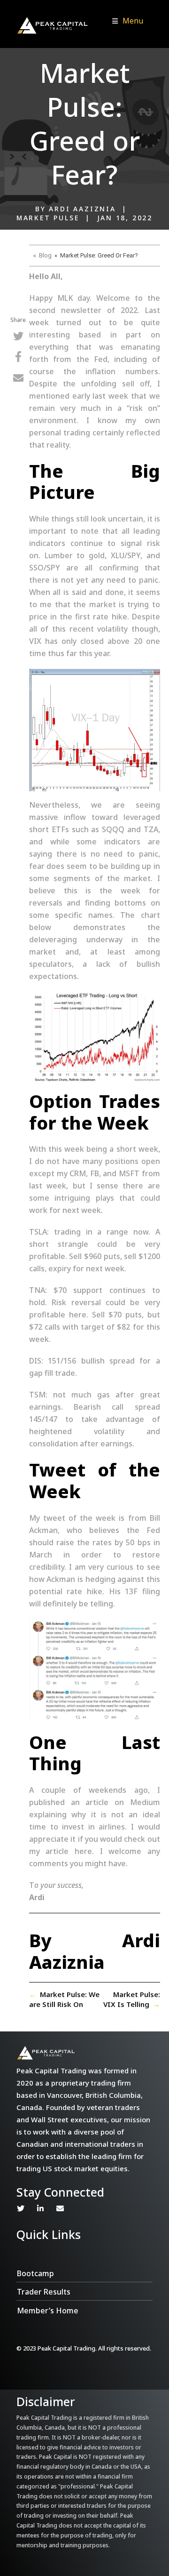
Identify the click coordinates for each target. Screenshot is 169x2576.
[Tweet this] (18, 337)
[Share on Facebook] (18, 358)
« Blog (42, 255)
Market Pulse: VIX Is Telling (132, 1999)
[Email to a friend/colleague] (18, 379)
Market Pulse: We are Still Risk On (64, 1999)
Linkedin (40, 2208)
